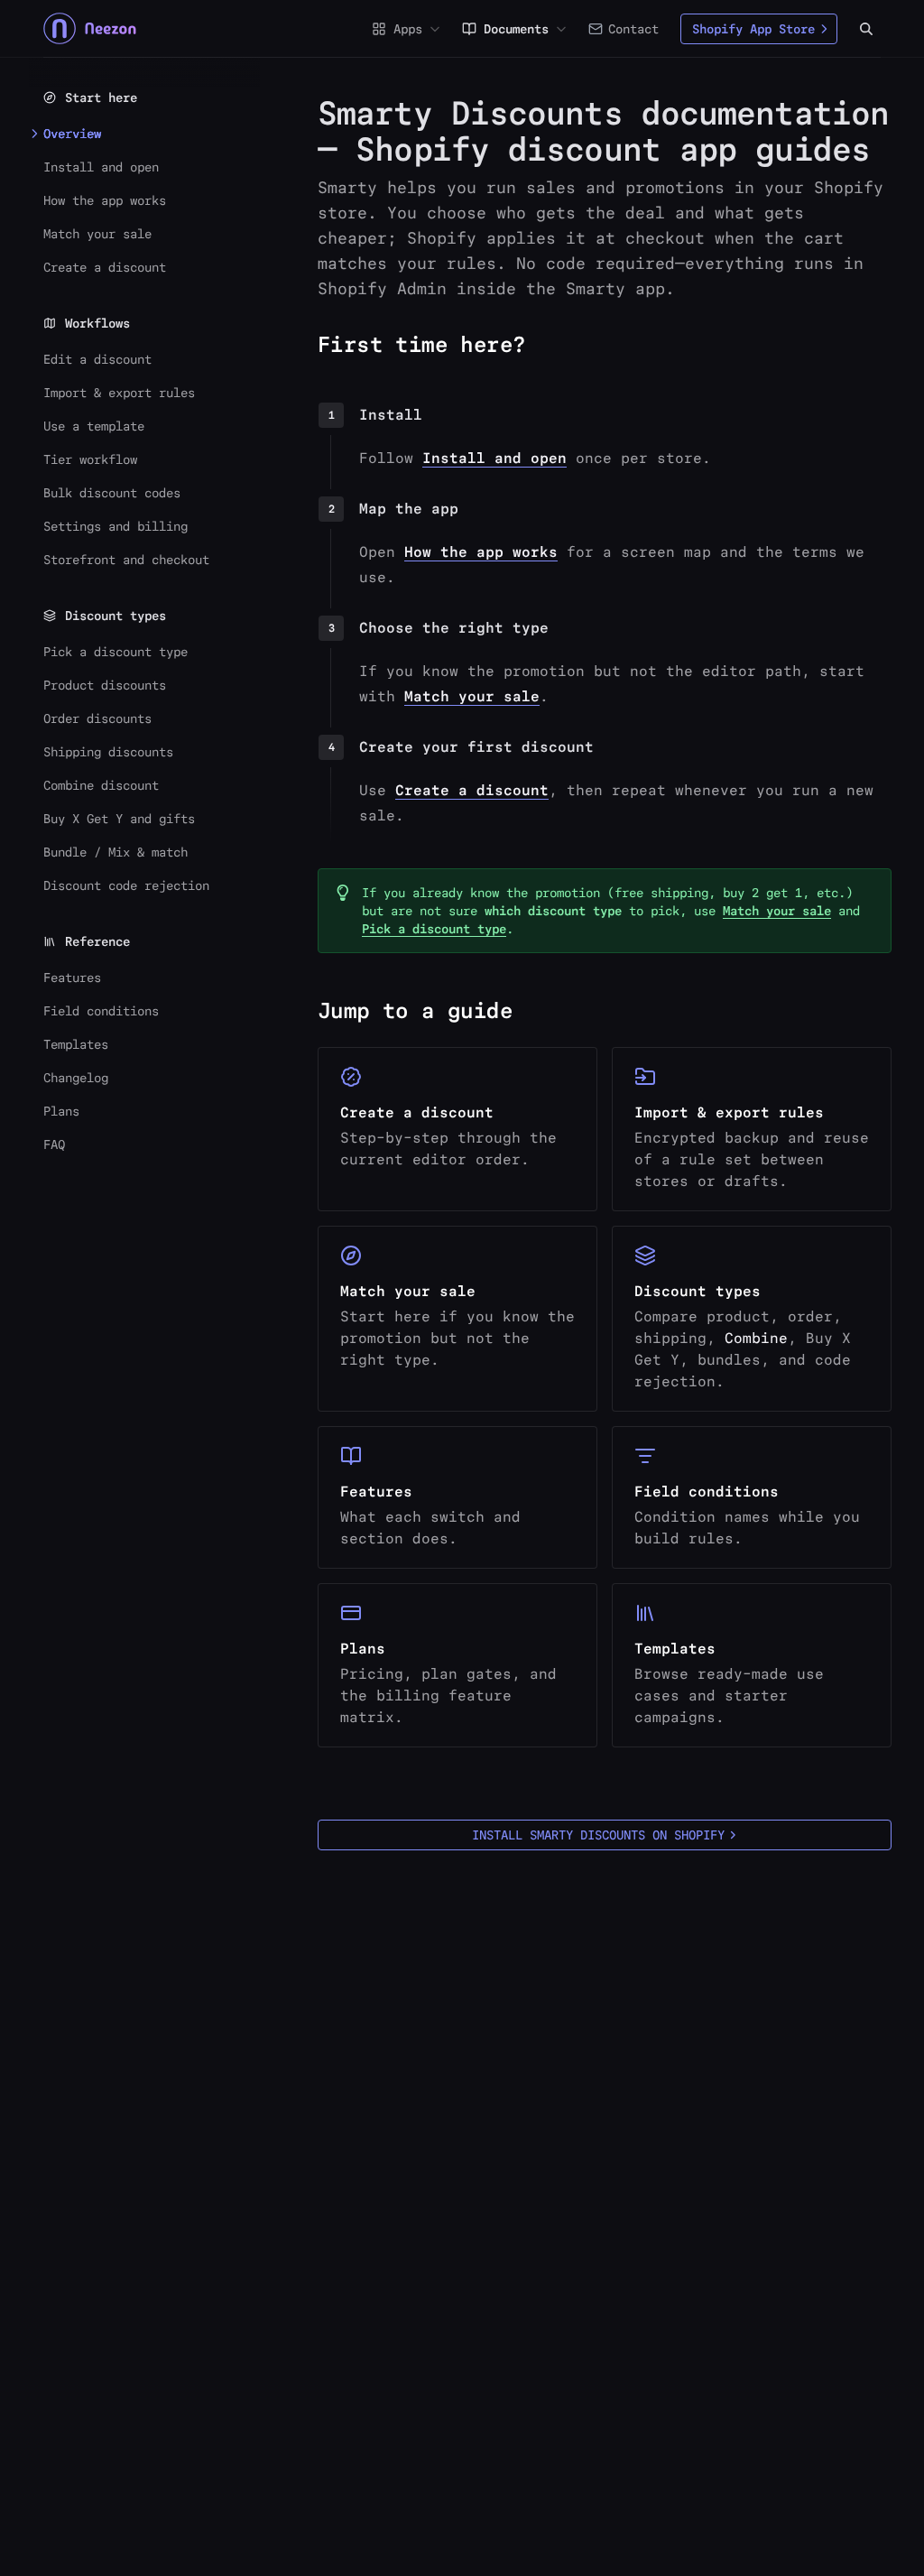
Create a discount (472, 790)
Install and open (494, 458)
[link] (457, 1129)
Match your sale (472, 696)
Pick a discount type (434, 929)
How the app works (481, 552)
